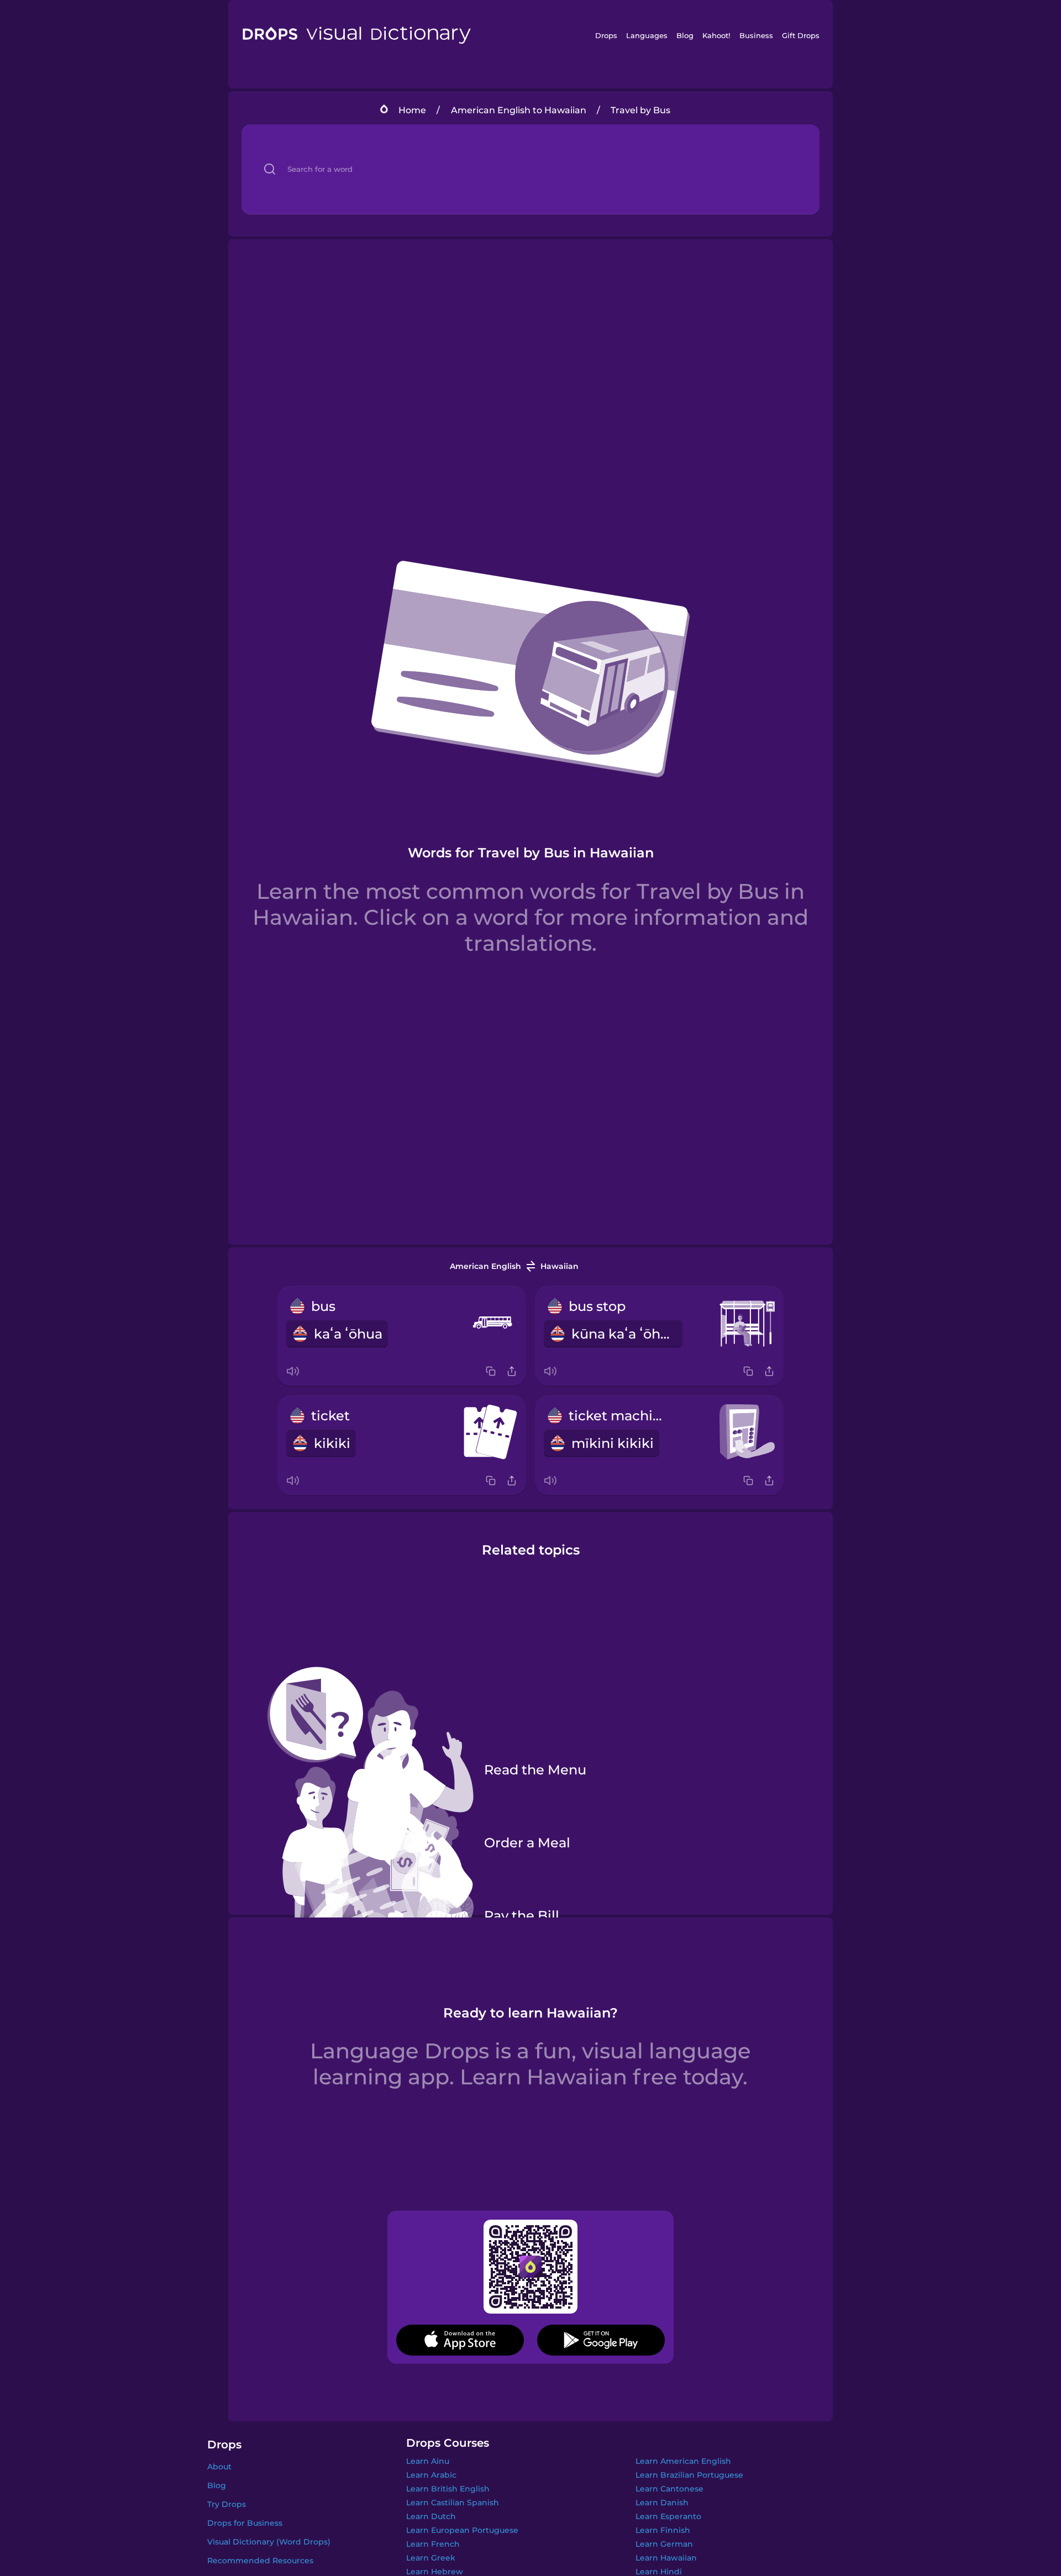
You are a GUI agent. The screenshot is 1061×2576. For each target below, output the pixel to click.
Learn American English (683, 2461)
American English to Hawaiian (519, 110)
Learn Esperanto (668, 2516)
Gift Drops (801, 35)
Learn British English (448, 2489)
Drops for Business (245, 2523)
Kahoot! (716, 35)
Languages (647, 35)
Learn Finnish (663, 2530)
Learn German (664, 2544)
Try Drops (227, 2504)
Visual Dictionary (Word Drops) (269, 2542)
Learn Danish (662, 2503)
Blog (685, 35)
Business (756, 35)
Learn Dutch (431, 2516)
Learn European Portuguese (462, 2530)
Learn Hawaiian (666, 2558)
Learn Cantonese (669, 2489)
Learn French (433, 2544)
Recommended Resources (260, 2561)
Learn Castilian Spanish (453, 2503)
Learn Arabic (431, 2475)
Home (412, 110)
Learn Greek (431, 2558)
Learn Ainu (428, 2461)
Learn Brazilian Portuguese (689, 2475)
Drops (606, 35)
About (219, 2467)
